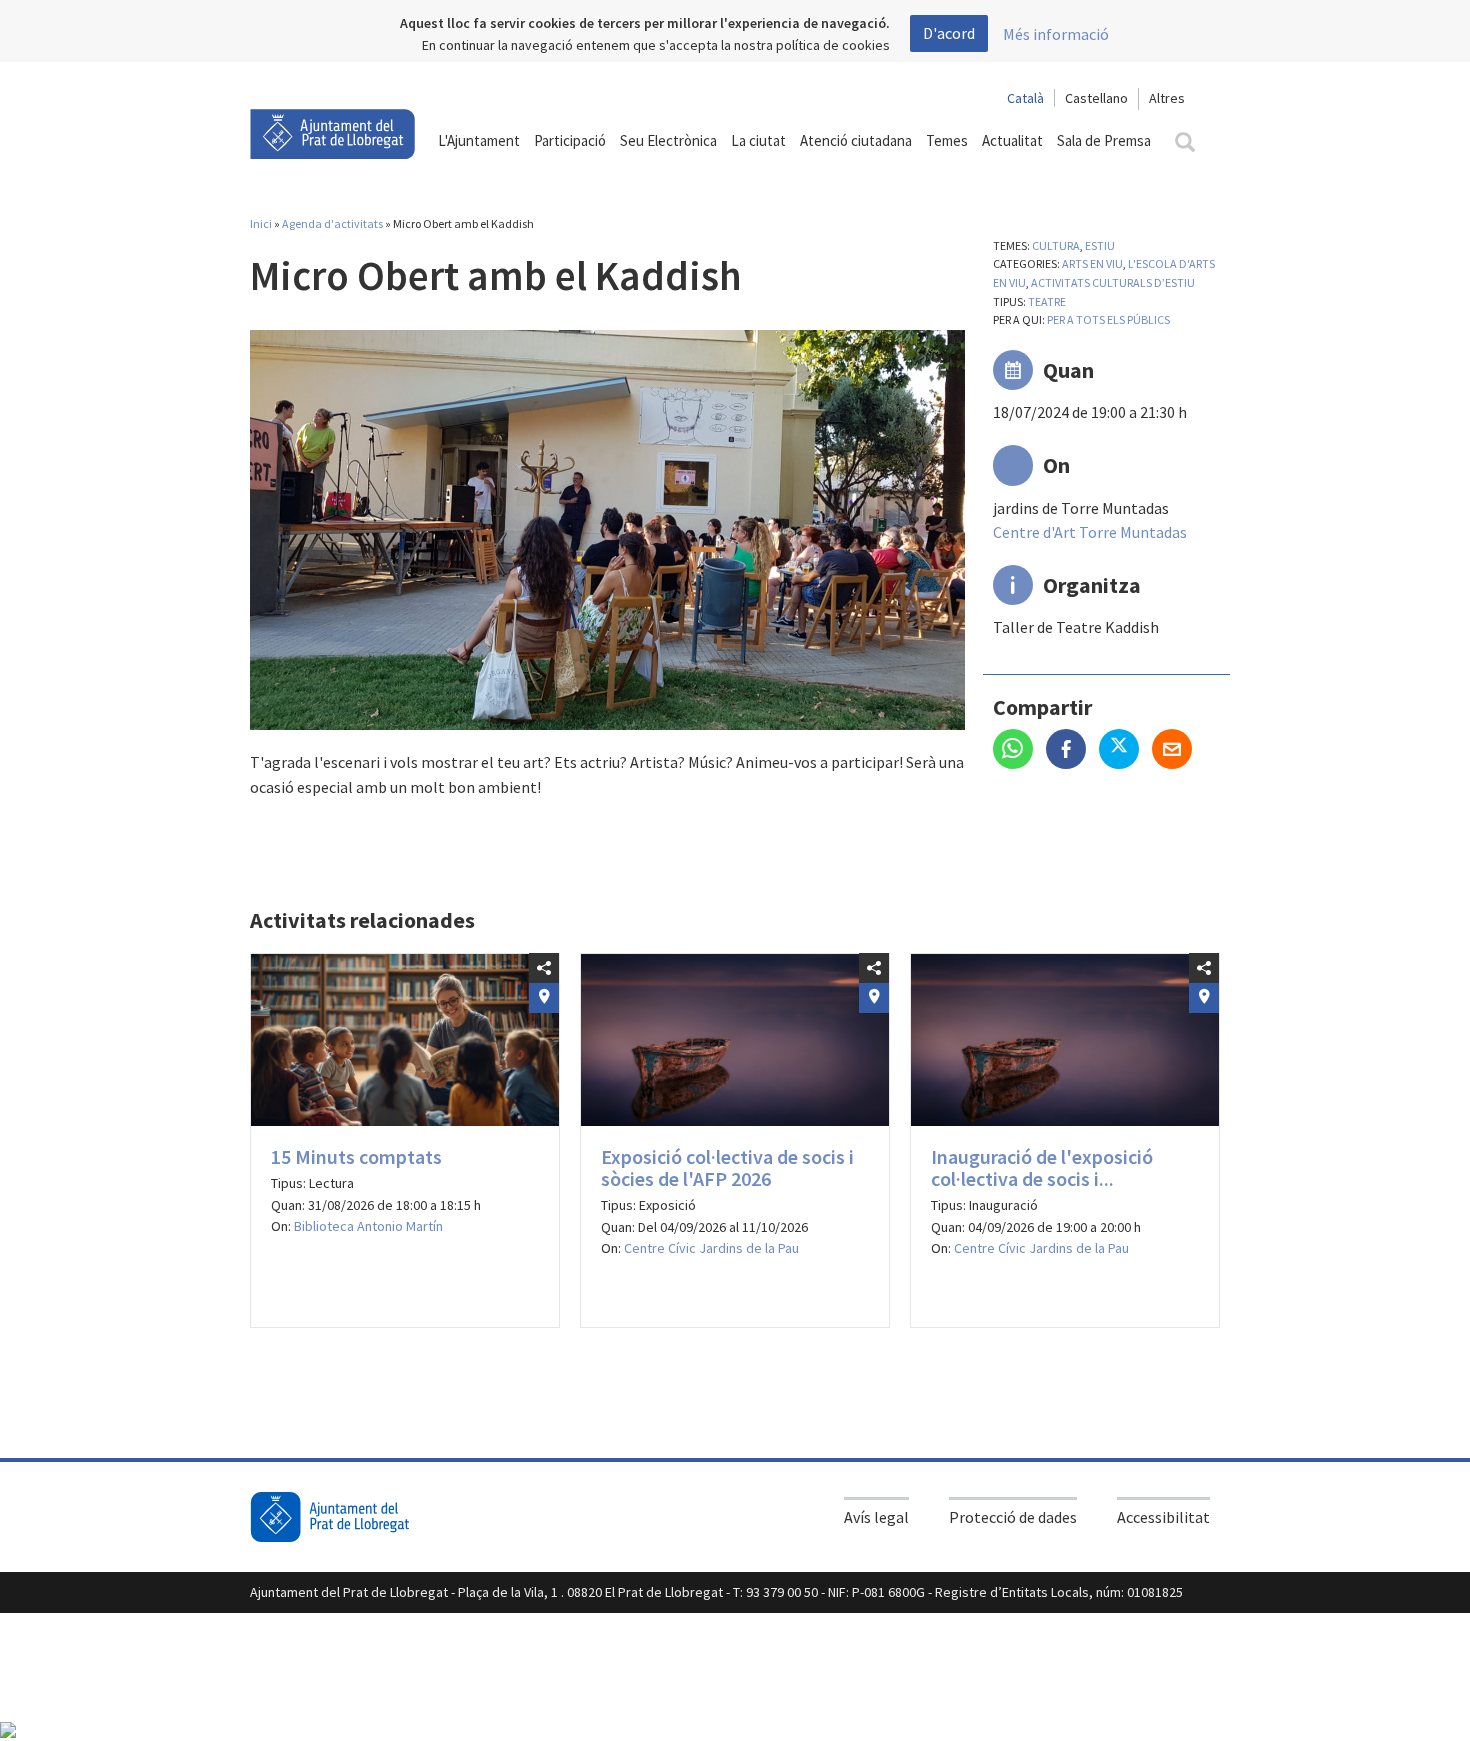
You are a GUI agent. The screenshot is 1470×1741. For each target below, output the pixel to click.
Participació (570, 140)
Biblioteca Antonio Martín (368, 1226)
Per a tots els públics (1108, 319)
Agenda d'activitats (332, 223)
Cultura (1056, 245)
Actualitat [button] (1012, 140)
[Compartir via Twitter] (1125, 751)
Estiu (1100, 245)
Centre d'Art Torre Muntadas (1090, 532)
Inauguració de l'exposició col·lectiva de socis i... (1042, 1167)
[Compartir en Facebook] (1072, 751)
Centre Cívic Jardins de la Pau (711, 1248)
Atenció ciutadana (856, 140)
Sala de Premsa (1104, 140)
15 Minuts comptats (356, 1156)
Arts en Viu (1092, 263)
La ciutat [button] (758, 140)
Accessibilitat (1163, 1517)
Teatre (1047, 301)
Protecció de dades (1013, 1517)
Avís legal (876, 1517)
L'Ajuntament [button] (479, 140)
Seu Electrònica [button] (668, 140)
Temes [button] (947, 140)
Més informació (1056, 34)
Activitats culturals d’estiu (1113, 282)
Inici (261, 223)
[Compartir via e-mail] (1177, 751)
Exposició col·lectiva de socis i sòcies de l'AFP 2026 (727, 1167)
